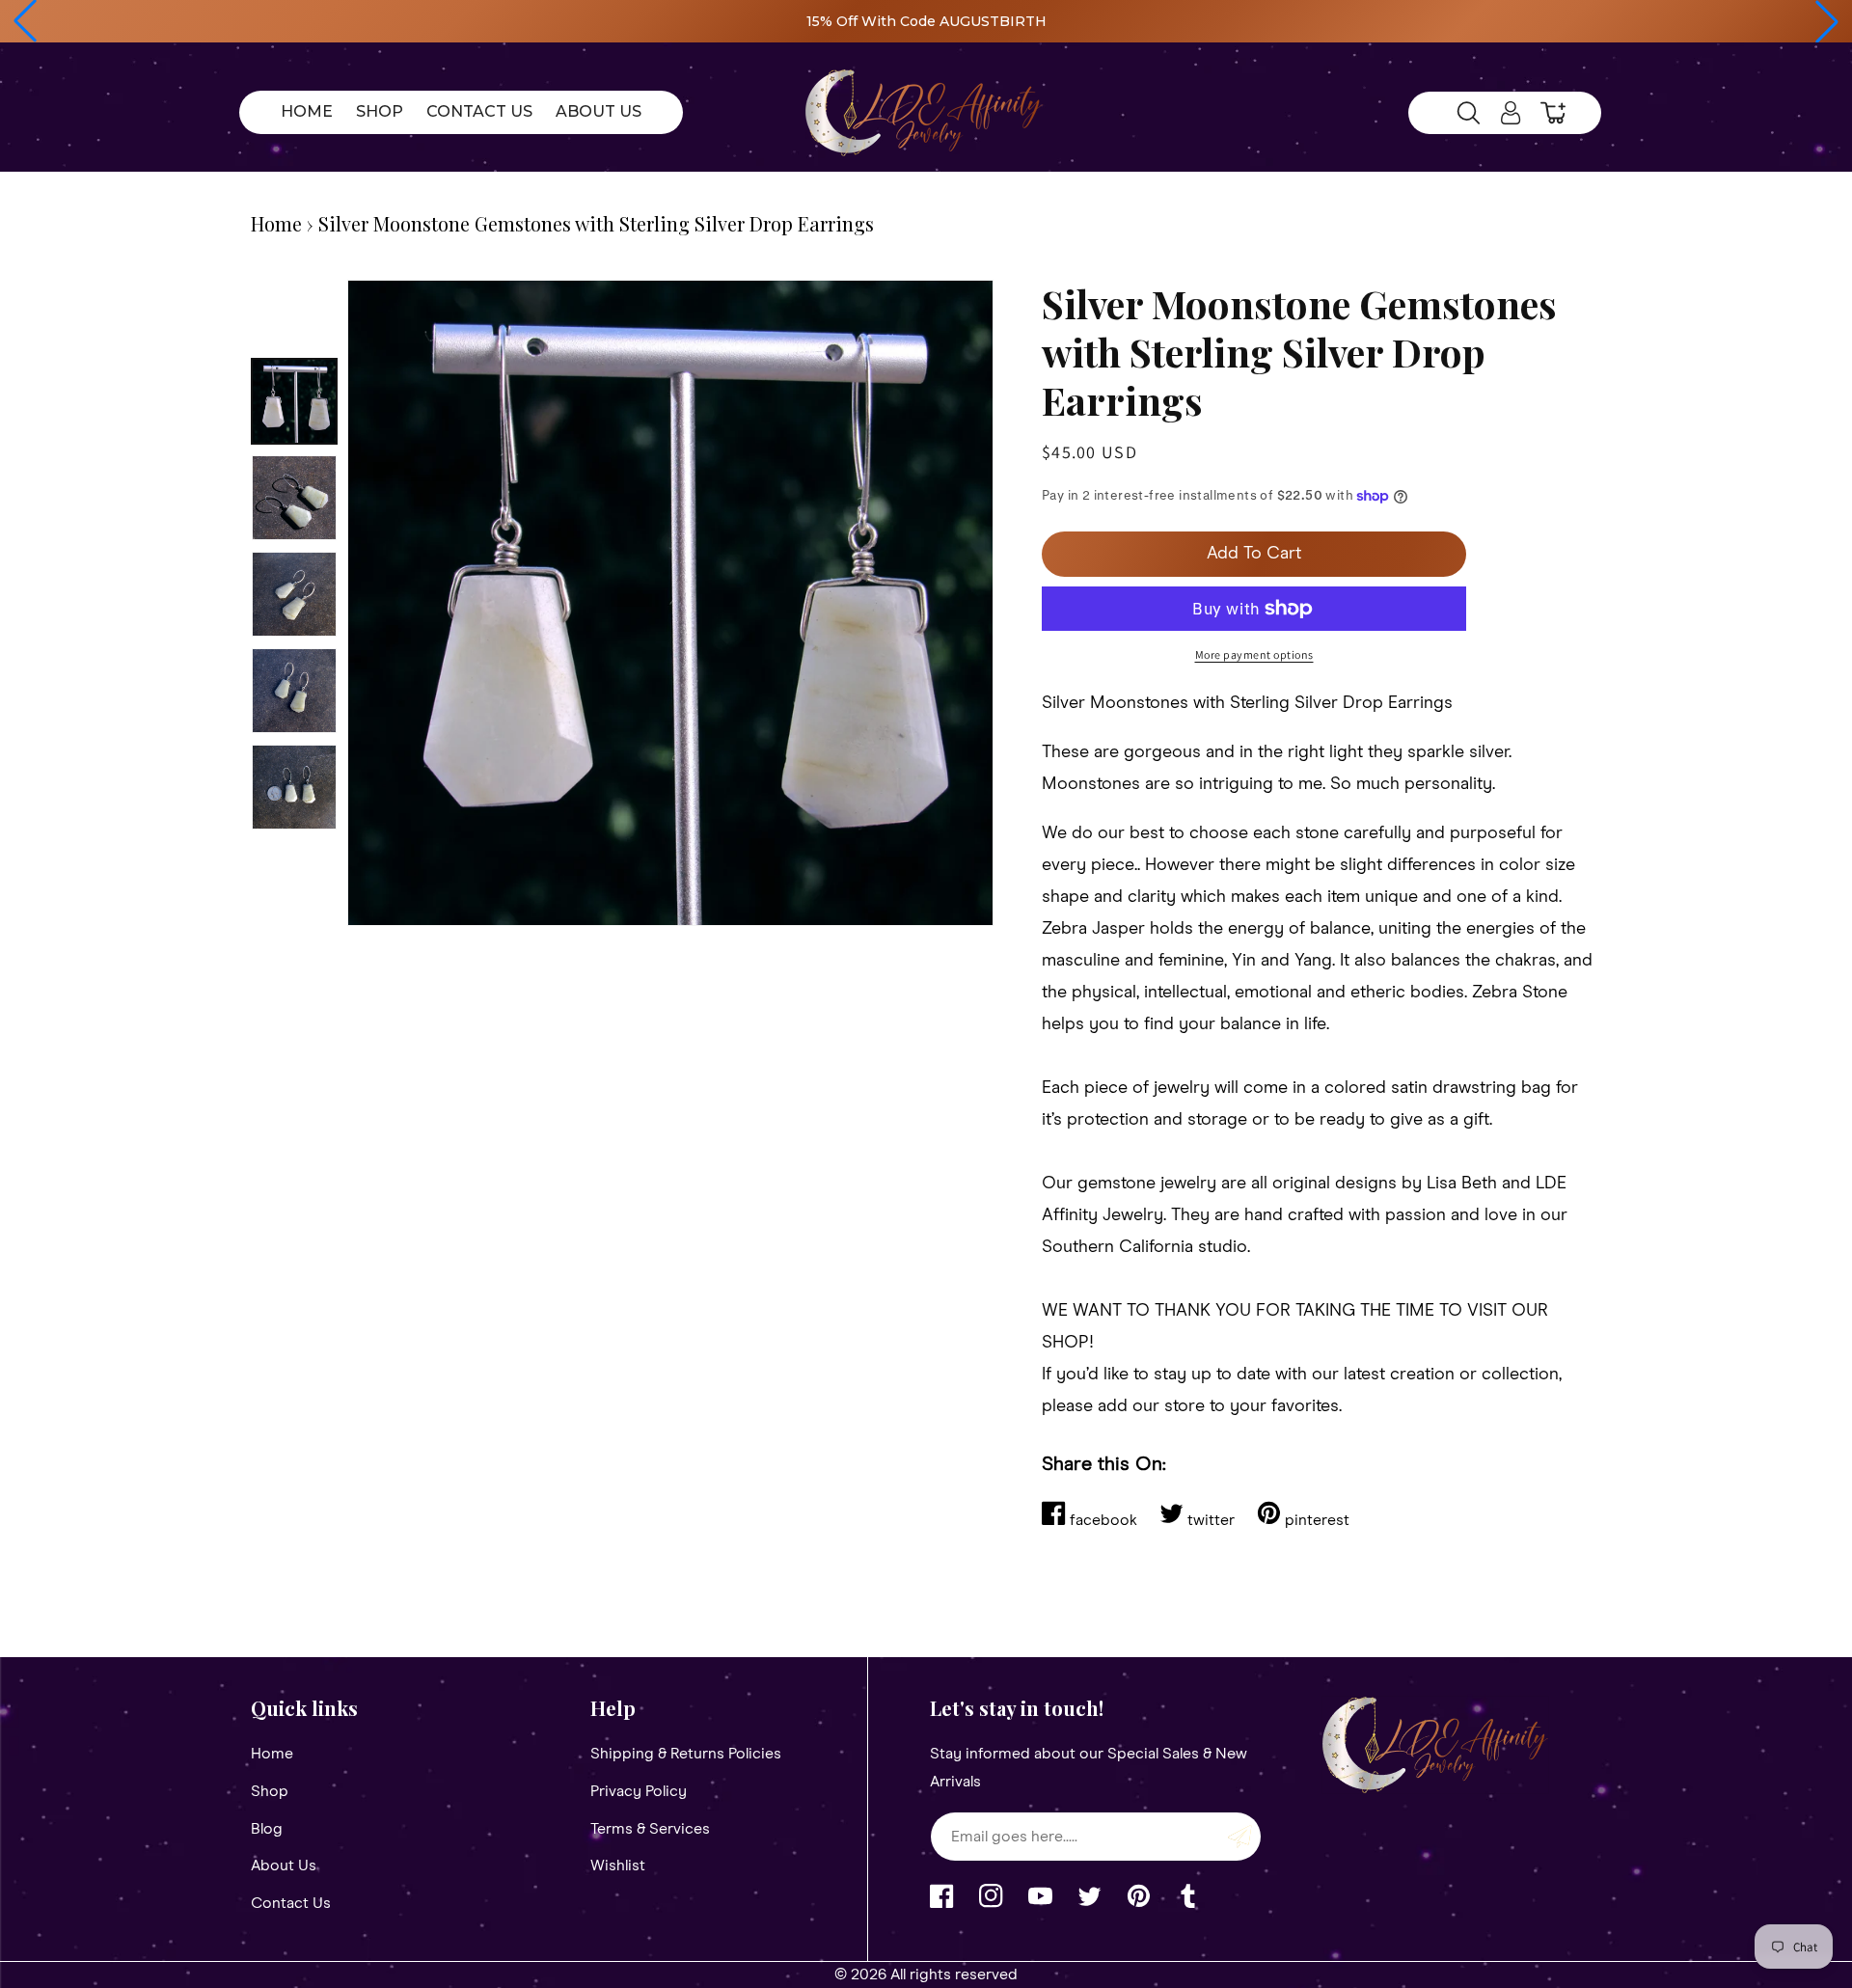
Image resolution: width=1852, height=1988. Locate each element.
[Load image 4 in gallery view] (294, 691)
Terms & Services (650, 1829)
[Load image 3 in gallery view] (294, 594)
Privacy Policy (639, 1791)
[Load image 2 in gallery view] (294, 498)
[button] (25, 21)
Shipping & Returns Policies (686, 1754)
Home (276, 223)
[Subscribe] (1239, 1837)
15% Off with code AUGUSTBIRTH (926, 21)
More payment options (1254, 654)
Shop (270, 1791)
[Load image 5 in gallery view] (294, 787)
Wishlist (618, 1865)
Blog (267, 1829)
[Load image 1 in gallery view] (294, 401)
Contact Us (291, 1903)
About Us (284, 1865)
